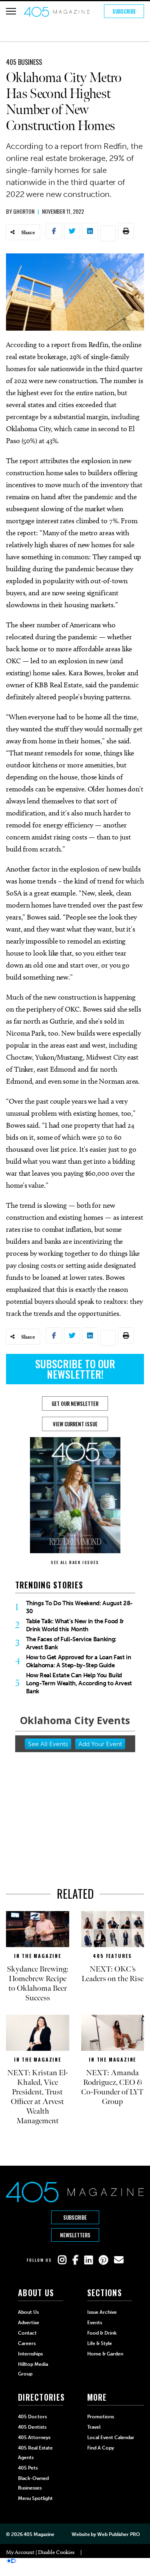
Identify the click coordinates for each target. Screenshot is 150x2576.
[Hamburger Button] (11, 11)
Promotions (101, 2417)
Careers (27, 2343)
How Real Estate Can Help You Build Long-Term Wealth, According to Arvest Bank (79, 1683)
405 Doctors (32, 2417)
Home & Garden (105, 2354)
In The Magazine (38, 1956)
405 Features (112, 1956)
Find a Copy (101, 2448)
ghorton (24, 211)
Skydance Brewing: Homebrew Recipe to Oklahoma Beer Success (38, 1984)
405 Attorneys (34, 2437)
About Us (28, 2312)
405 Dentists (32, 2427)
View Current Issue (75, 1424)
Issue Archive (102, 2312)
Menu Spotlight (35, 2498)
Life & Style (100, 2343)
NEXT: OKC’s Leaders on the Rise (113, 1974)
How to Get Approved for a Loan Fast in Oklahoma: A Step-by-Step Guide (79, 1661)
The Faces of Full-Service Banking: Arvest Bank (71, 1643)
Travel (94, 2427)
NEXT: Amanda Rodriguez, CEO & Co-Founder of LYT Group (112, 2087)
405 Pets (28, 2468)
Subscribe (124, 11)
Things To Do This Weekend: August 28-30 (79, 1607)
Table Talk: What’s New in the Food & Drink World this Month (75, 1625)
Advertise (29, 2323)
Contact (27, 2333)
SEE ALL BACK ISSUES (75, 1562)
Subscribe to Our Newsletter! (75, 1369)
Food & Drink (102, 2333)
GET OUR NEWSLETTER (75, 1403)
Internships (30, 2354)
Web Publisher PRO (118, 2534)
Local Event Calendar (111, 2437)
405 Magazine (39, 2534)
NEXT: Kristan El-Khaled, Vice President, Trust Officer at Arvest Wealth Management (38, 2097)
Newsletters (75, 2235)
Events (95, 2323)
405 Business (24, 62)
